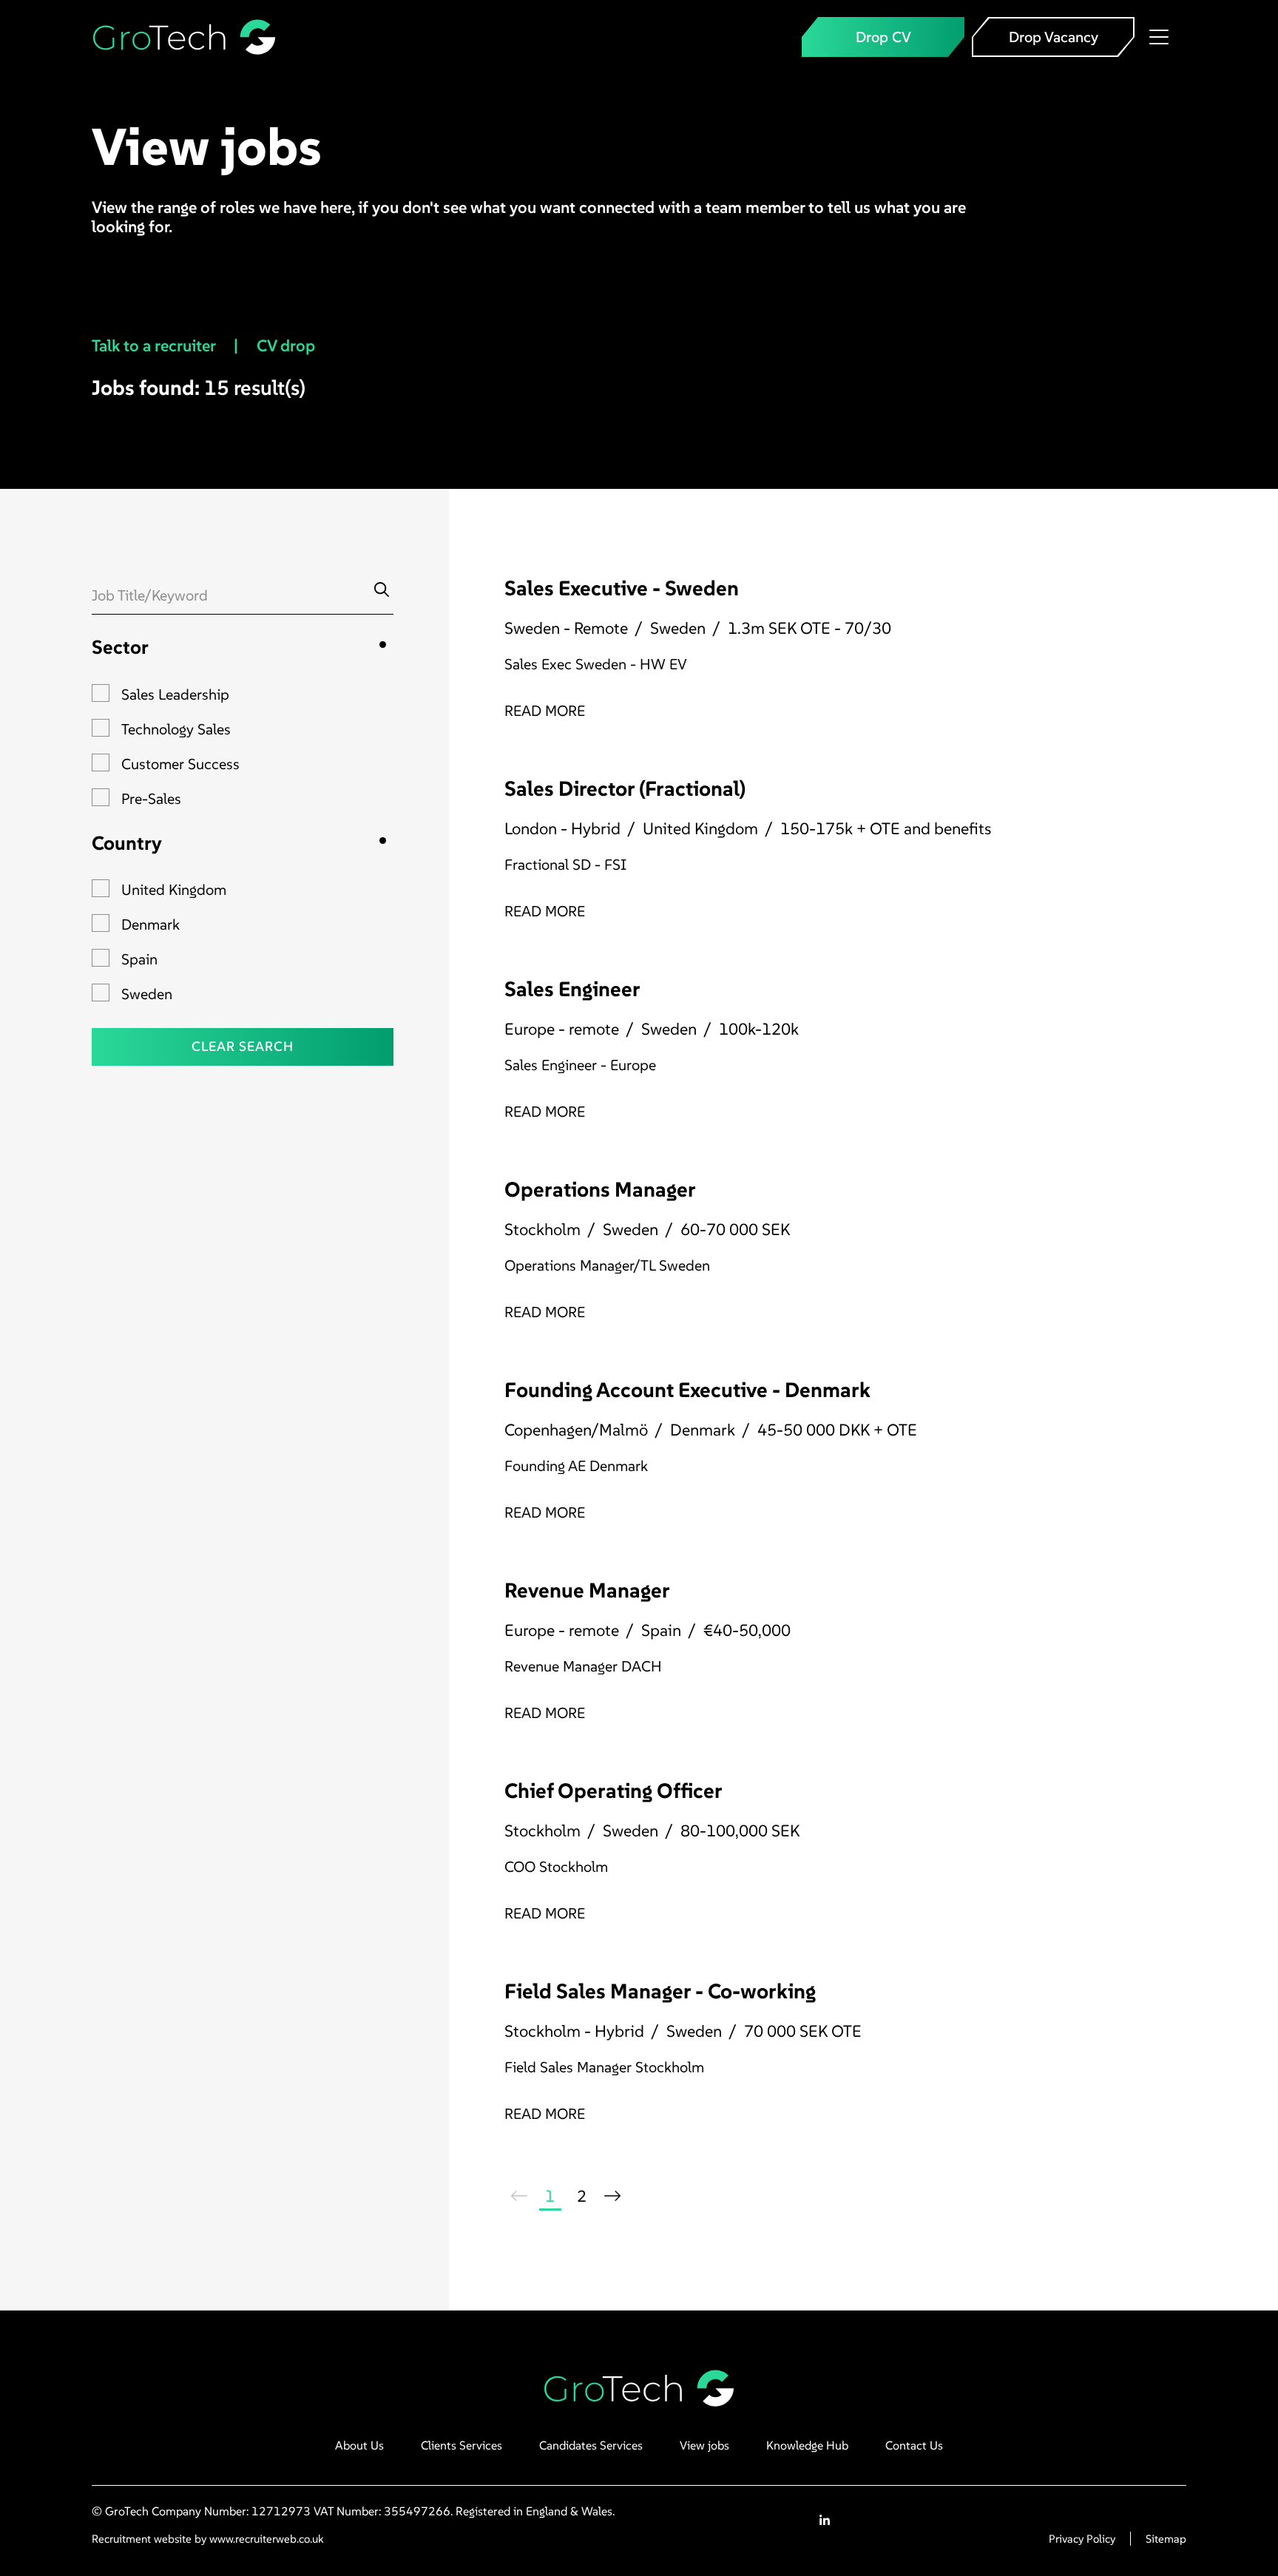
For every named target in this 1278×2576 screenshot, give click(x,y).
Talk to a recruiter (155, 345)
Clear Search (243, 1046)
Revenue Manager (587, 1590)
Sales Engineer (572, 989)
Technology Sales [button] (176, 729)
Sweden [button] (147, 994)
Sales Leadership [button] (175, 694)
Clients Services (461, 2445)
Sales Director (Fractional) (625, 789)
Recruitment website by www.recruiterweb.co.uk (207, 2539)
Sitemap (1166, 2539)
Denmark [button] (151, 924)
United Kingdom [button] (174, 890)
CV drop (288, 345)
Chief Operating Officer (613, 1791)
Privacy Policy (1082, 2539)
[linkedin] (825, 2521)
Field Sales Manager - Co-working (660, 1991)
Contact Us (914, 2445)
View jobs (704, 2445)
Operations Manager (600, 1190)
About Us (359, 2445)
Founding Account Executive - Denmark (687, 1390)
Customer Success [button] (180, 764)
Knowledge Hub (807, 2445)
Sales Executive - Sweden (622, 588)
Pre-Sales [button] (151, 799)
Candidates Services (591, 2445)
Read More (545, 711)
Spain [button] (139, 959)
